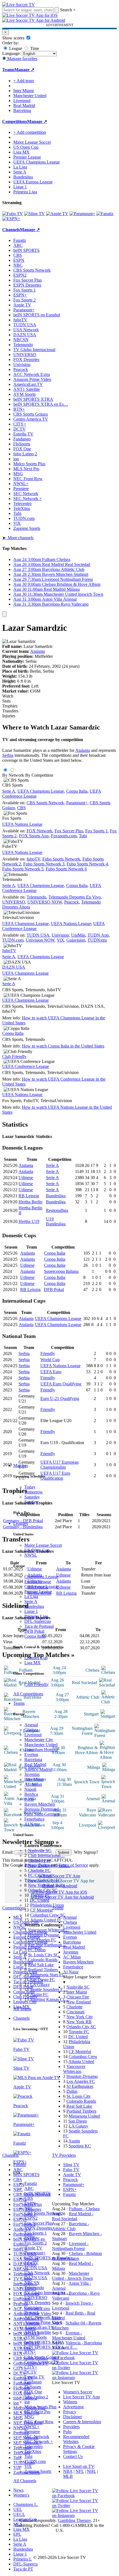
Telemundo (34, 2288)
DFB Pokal (34, 1631)
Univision (33, 2308)
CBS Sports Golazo (42, 2357)
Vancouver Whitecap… (48, 1930)
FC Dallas (37, 1950)
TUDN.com (35, 2461)
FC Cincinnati (40, 1875)
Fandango (33, 2382)
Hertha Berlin (30, 1202)
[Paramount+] (82, 214)
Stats (6, 701)
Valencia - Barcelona (84, 2343)
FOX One (33, 2392)
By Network (13, 775)
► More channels (18, 538)
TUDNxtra (97, 940)
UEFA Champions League (37, 162)
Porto (29, 1799)
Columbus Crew (83, 2057)
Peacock (32, 2312)
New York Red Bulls (46, 1885)
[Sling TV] (34, 214)
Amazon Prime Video (43, 2322)
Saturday (32, 1497)
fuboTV (31, 2263)
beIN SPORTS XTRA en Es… (41, 404)
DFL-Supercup (38, 1621)
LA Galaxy (40, 1985)
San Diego (78, 2121)
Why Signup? (86, 1852)
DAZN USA (36, 2278)
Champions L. (26, 2504)
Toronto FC (40, 1895)
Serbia (8, 755)
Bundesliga (34, 1606)
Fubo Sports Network (61, 859)
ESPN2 (31, 2218)
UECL (19, 2514)
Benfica (31, 1794)
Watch (8, 696)
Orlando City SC (43, 1890)
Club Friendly (37, 1684)
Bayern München (40, 1804)
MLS (18, 2524)
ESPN (30, 2203)
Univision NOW (40, 940)
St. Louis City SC (43, 1955)
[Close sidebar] (4, 614)
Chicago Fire (39, 1860)
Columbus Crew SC (48, 1915)
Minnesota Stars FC (47, 1975)
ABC (29, 2188)
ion (27, 2402)
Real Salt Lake (41, 1965)
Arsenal (31, 1725)
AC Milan (33, 1784)
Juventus (32, 1774)
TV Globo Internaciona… (47, 2293)
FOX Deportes (37, 2303)
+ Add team (24, 81)
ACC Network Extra (43, 2317)
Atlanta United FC (46, 1920)
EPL (17, 2534)
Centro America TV (42, 2362)
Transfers (10, 711)
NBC (29, 2208)
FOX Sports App (34, 836)
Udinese (26, 1178)
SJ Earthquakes (80, 2086)
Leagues (21, 1523)
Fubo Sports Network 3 (44, 864)
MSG (29, 2417)
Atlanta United (81, 2061)
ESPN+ (31, 2238)
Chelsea (31, 1730)
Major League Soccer (43, 1545)
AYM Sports (36, 2337)
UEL (18, 2509)
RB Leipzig (29, 1196)
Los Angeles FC (42, 1940)
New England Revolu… (49, 1865)
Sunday (31, 1502)
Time (34, 48)
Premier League (38, 1592)
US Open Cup (37, 1550)
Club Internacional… (46, 1855)
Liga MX (33, 1663)
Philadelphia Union (47, 1905)
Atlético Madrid (38, 1769)
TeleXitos (33, 2451)
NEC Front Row (39, 2422)
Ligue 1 (31, 1611)
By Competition (39, 775)
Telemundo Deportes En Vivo (75, 897)
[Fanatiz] (105, 214)
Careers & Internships (82, 2422)
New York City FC (45, 1880)
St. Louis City (79, 2096)
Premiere (32, 2432)
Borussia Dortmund (42, 1809)
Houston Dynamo (44, 1935)
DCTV (31, 2372)
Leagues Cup (36, 1658)
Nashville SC (40, 1851)
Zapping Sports (38, 2471)
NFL (80, 2471)
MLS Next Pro (37, 2412)
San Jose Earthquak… (47, 1945)
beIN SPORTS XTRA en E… (51, 2347)
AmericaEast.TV (39, 2327)
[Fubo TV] (13, 214)
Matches (21, 1465)
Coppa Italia (35, 1636)
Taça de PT (23, 2569)
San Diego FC (42, 1980)
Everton (31, 1755)
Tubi (28, 2456)
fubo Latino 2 (36, 2397)
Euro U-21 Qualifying (60, 1398)
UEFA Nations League (22, 824)
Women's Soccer (78, 2392)
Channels (21, 2018)
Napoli (30, 1789)
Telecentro (33, 2447)
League (15, 48)
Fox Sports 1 (36, 2233)
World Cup (50, 1360)
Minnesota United (84, 2116)
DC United (40, 1900)
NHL (91, 2471)
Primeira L (23, 2559)
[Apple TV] (57, 214)
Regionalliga (57, 1210)
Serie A (31, 1601)
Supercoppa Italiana (61, 1271)
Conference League (42, 1587)
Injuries (9, 716)
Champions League (41, 1577)
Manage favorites (22, 59)
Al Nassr (32, 1824)
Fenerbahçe (34, 1819)
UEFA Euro (51, 1372)
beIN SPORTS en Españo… (49, 2258)
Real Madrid (35, 1764)
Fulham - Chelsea (84, 2209)
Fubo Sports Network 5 (23, 869)
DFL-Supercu (25, 2564)
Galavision (76, 940)
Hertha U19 (29, 1221)
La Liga (31, 1596)
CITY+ (31, 2367)
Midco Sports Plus (40, 2407)
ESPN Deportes (38, 2228)
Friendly (48, 1354)
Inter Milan (34, 1779)
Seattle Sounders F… (49, 1990)
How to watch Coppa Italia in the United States (63, 1046)
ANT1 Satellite (38, 2332)
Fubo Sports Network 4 (87, 864)
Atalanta (37, 651)
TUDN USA (36, 2268)
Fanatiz (31, 2183)
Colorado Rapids (43, 1960)
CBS (29, 2198)
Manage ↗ (24, 70)
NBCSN (32, 2283)
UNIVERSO (36, 2298)
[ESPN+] (11, 219)
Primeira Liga (36, 1616)
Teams (19, 1703)
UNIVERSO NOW (45, 902)
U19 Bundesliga (56, 1221)
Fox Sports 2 (36, 2243)
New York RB (79, 2022)
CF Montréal (41, 1910)
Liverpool (33, 1735)
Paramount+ (35, 2253)
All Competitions (28, 1694)
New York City (80, 2017)
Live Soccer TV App (82, 2397)
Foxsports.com (64, 836)
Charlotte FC (39, 1870)
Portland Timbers (43, 1970)
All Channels (25, 2481)
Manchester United (41, 1745)
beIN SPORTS (37, 2193)
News (18, 2490)
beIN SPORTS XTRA (44, 2342)
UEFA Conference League (26, 1066)
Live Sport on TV (79, 2466)
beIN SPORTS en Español (37, 315)
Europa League (38, 1582)
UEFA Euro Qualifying (61, 1384)
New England (79, 2002)
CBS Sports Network (43, 2213)
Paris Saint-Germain (42, 1814)
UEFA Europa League (33, 182)
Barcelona (33, 1759)
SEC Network (37, 2437)
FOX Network (39, 831)
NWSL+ (32, 2427)
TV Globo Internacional (34, 350)
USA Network (37, 2273)
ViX (28, 2466)
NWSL (31, 1555)
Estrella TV (34, 2377)
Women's (21, 2495)
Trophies (10, 706)
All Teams (22, 2009)
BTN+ (30, 2352)
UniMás (78, 935)
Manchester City (39, 1740)
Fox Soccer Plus (39, 2223)
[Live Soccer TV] (19, 5)
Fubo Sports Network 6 (66, 869)
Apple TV (33, 2248)
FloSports (33, 2387)
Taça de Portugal (39, 1626)
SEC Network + (39, 2442)
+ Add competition (30, 132)
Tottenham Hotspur (41, 1750)
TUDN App (98, 935)
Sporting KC (80, 2146)
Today (30, 1487)
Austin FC (39, 1994)
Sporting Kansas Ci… (49, 1999)
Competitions (15, 121)
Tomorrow (34, 1492)
